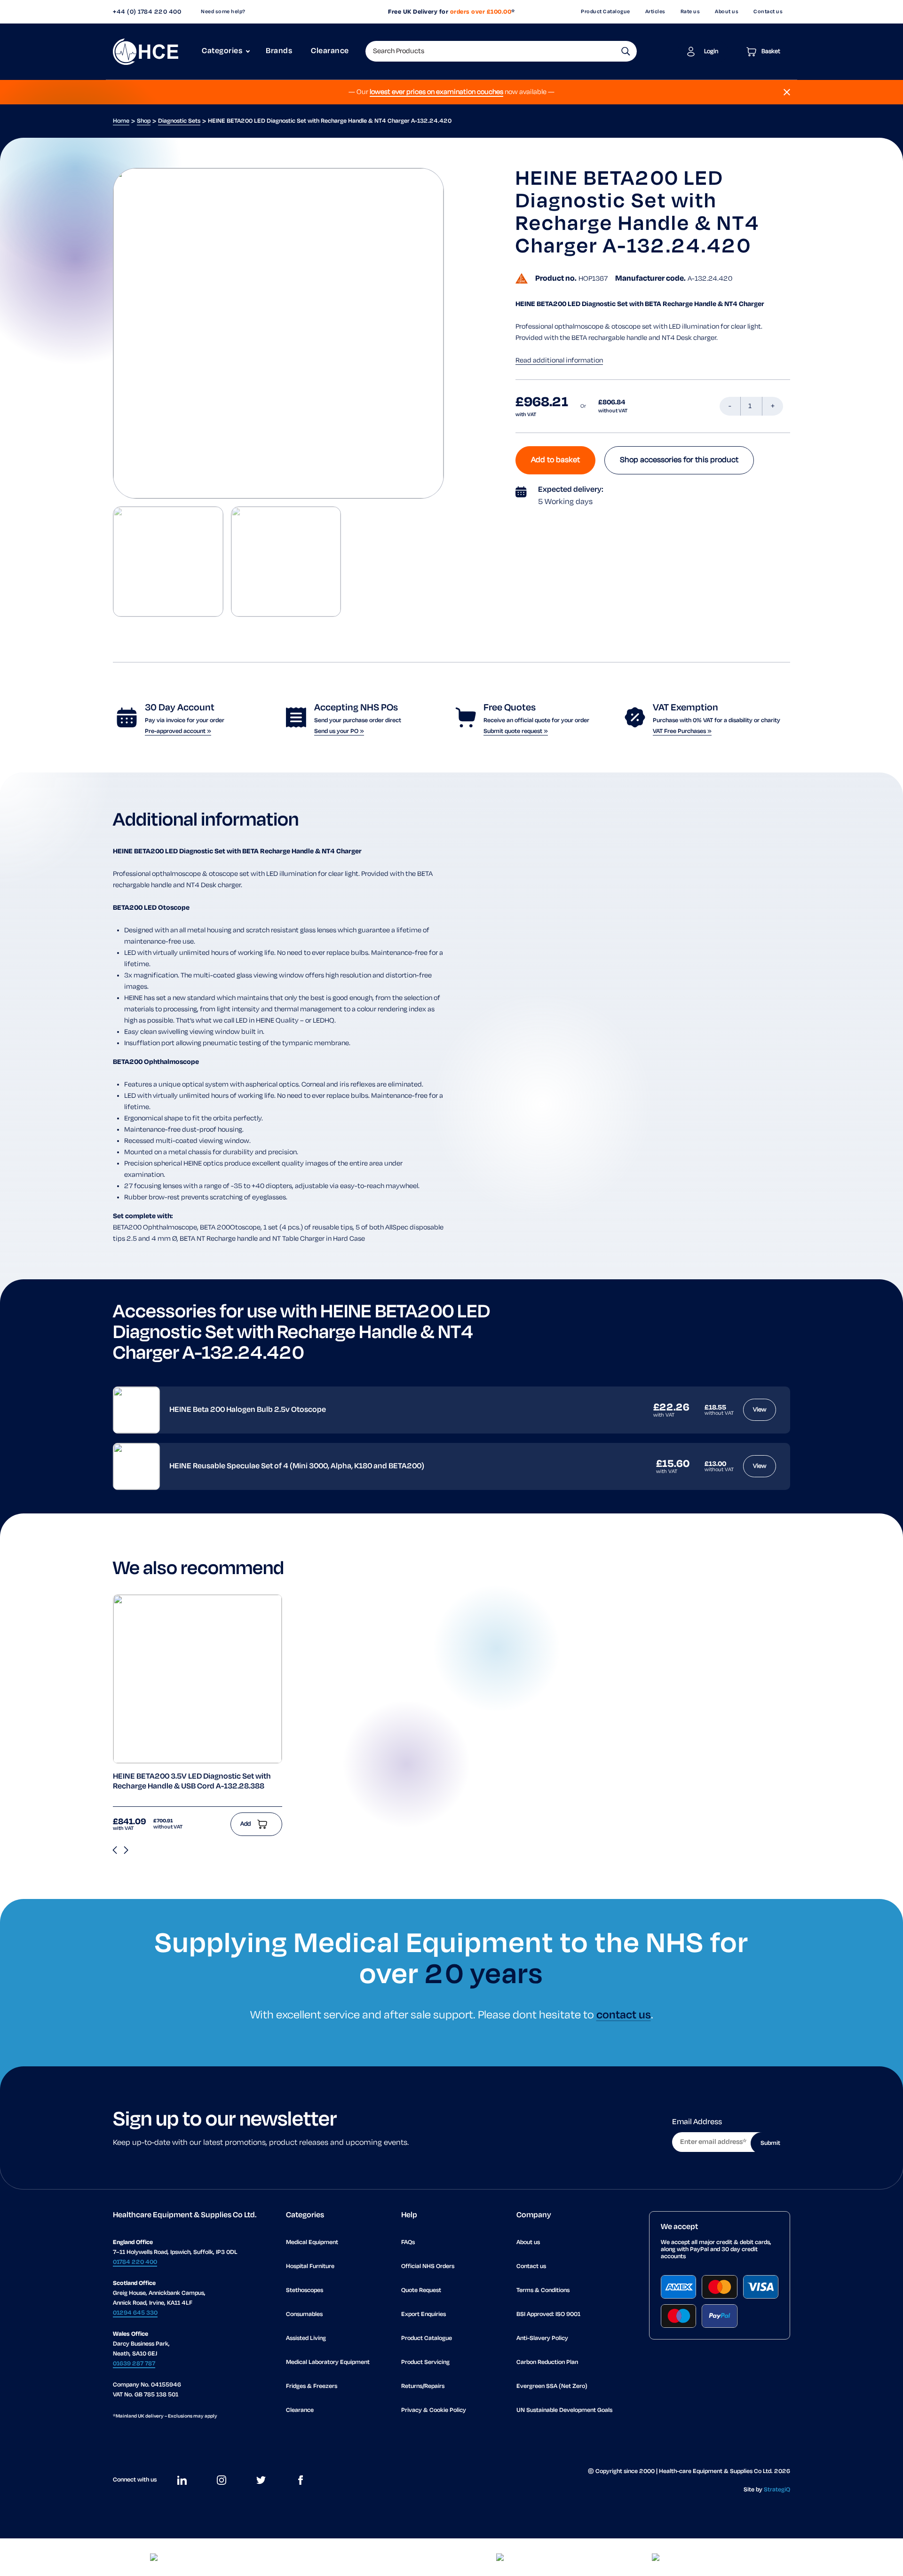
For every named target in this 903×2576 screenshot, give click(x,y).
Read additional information (559, 361)
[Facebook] (301, 2480)
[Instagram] (222, 2480)
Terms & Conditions (543, 2290)
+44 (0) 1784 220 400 (147, 12)
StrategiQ (777, 2490)
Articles (655, 12)
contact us (624, 2015)
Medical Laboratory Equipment (328, 2362)
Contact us (768, 12)
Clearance (330, 51)
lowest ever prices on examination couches (436, 92)
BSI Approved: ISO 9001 (548, 2314)
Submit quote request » (516, 731)
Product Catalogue (606, 12)
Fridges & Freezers (312, 2386)
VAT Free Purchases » (682, 731)
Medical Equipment (312, 2242)
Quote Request (421, 2290)
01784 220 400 (135, 2262)
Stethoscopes (305, 2290)
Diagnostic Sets (179, 121)
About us (727, 12)
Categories (222, 51)
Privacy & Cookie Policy (434, 2410)
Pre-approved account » (178, 731)
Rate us (690, 12)
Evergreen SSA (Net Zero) (552, 2386)
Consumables (304, 2314)
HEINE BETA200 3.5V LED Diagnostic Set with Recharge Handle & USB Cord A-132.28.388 (192, 1782)
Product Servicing (425, 2362)
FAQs (408, 2242)
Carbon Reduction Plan (547, 2362)
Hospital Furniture (310, 2266)
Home (121, 121)
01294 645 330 (135, 2313)
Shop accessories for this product (679, 460)
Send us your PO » (339, 731)
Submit (770, 2143)
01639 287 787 (134, 2364)
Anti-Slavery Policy (542, 2338)
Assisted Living (306, 2338)
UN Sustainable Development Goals (564, 2410)
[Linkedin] (182, 2480)
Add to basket (555, 460)
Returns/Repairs (423, 2386)
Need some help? (223, 12)
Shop (144, 121)
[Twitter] (261, 2480)
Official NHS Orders (428, 2266)
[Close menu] (787, 92)
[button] (626, 51)
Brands (279, 51)
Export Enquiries (424, 2314)
